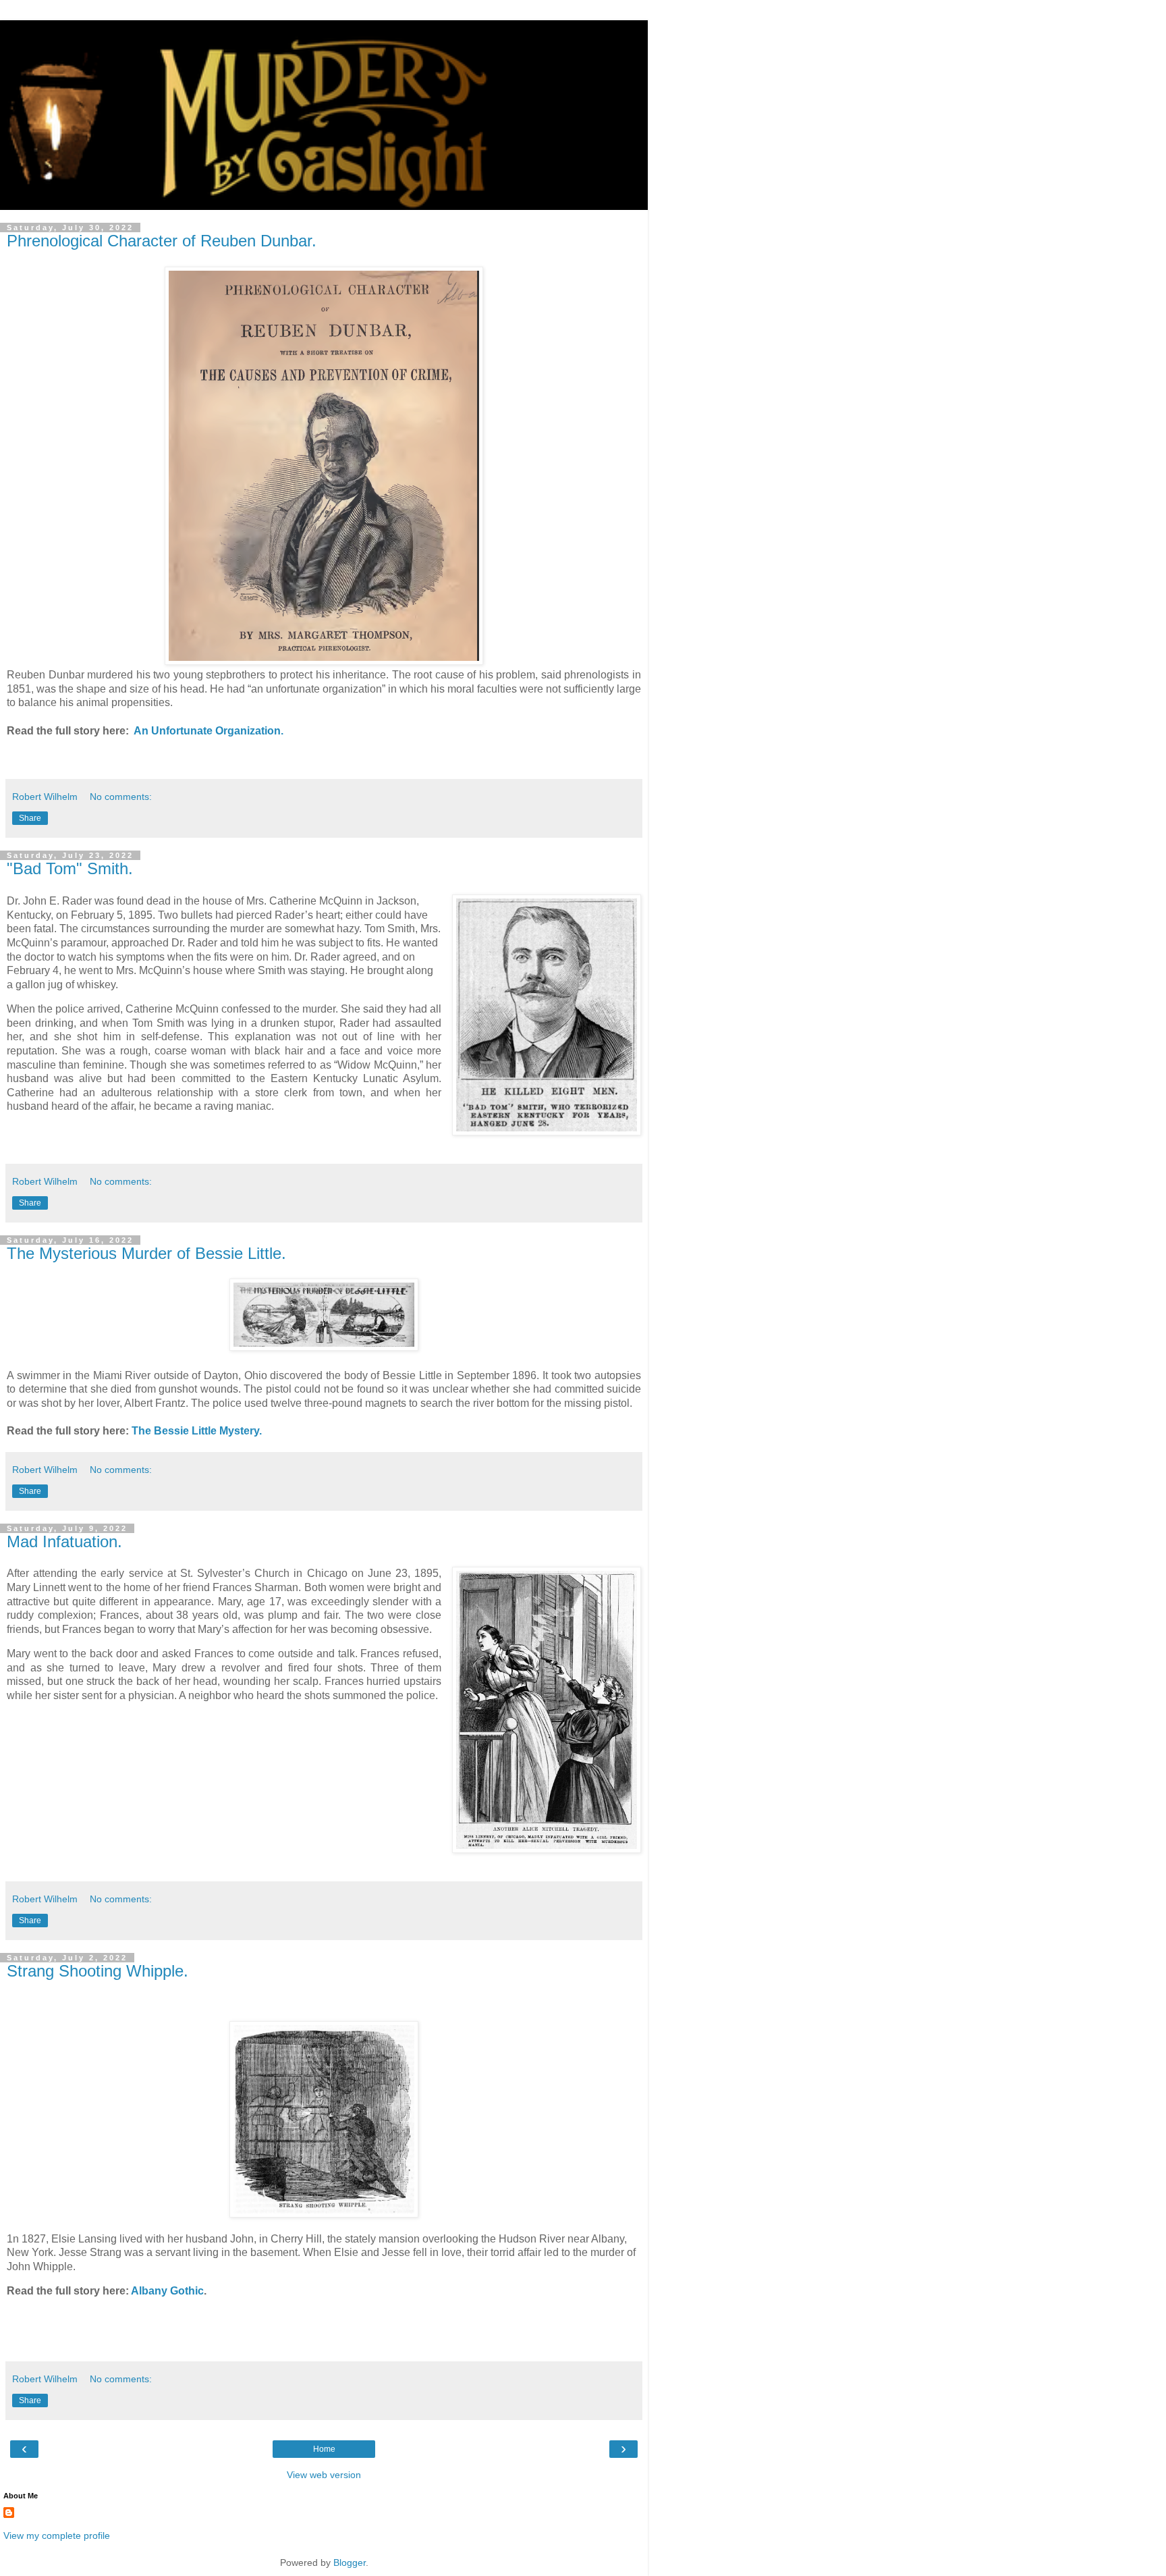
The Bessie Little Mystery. (197, 1431)
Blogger (350, 2562)
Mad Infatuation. (64, 1541)
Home (324, 2449)
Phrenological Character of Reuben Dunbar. (162, 241)
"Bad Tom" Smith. (70, 868)
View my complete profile (57, 2535)
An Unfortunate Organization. (209, 731)
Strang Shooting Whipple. (98, 1971)
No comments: (121, 797)
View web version (324, 2475)
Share (30, 818)
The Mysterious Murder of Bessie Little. (146, 1253)
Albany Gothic (167, 2291)
